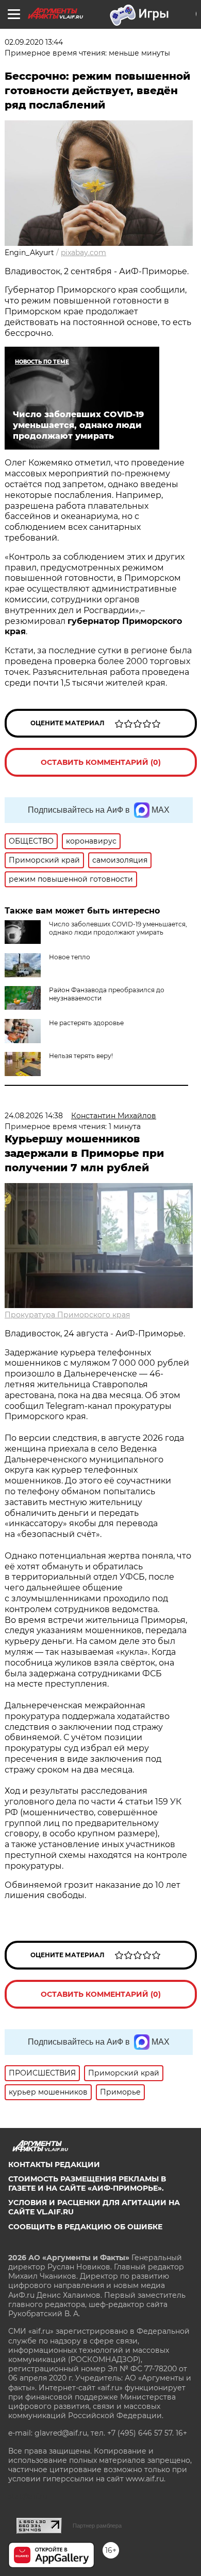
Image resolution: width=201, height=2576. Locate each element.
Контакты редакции (54, 2164)
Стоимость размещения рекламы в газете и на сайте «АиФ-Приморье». (87, 2184)
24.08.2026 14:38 (34, 1116)
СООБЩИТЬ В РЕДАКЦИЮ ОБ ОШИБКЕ (85, 2227)
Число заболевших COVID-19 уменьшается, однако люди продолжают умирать (118, 928)
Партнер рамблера (97, 2526)
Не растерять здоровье (86, 1023)
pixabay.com (83, 253)
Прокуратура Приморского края (67, 1315)
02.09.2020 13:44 (34, 42)
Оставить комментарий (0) (101, 762)
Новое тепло (70, 957)
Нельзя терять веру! (81, 1056)
